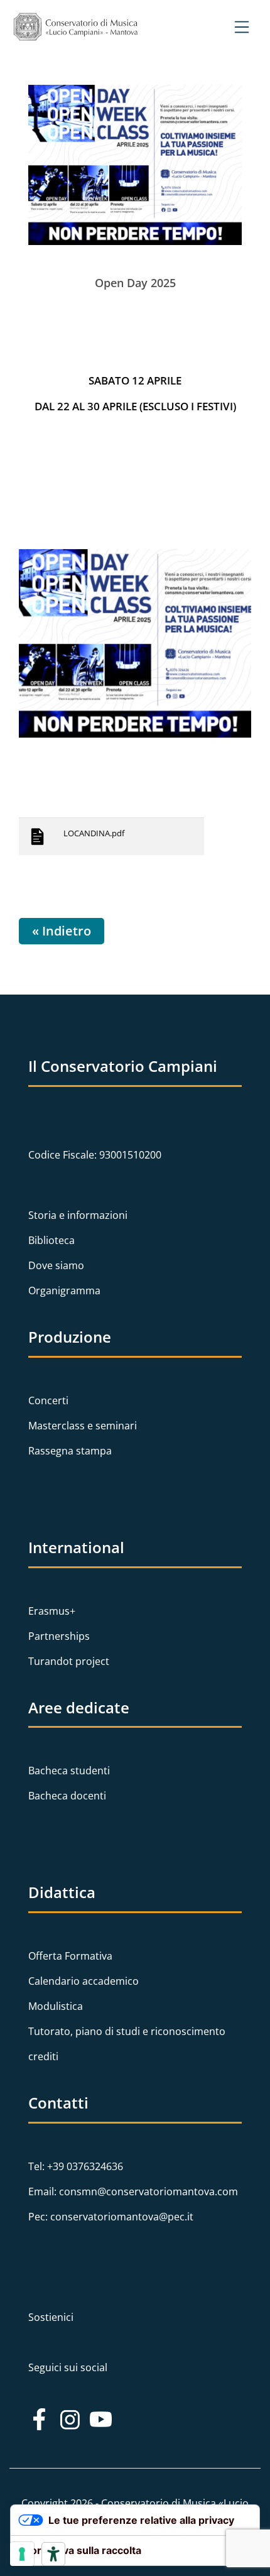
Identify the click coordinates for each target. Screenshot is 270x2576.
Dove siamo (56, 1265)
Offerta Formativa (70, 1956)
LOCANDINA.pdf (94, 833)
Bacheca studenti (69, 1771)
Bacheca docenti (67, 1796)
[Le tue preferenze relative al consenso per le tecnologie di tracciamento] (22, 2554)
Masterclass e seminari (83, 1426)
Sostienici (51, 2317)
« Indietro (62, 931)
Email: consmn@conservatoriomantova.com (133, 2191)
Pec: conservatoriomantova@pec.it (111, 2217)
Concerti (48, 1400)
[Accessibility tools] (53, 2554)
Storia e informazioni (78, 1215)
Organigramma (64, 1291)
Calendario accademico (84, 1981)
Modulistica (56, 2006)
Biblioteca (51, 1240)
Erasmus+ (52, 1611)
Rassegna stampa (70, 1451)
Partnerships (59, 1636)
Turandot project (69, 1661)
